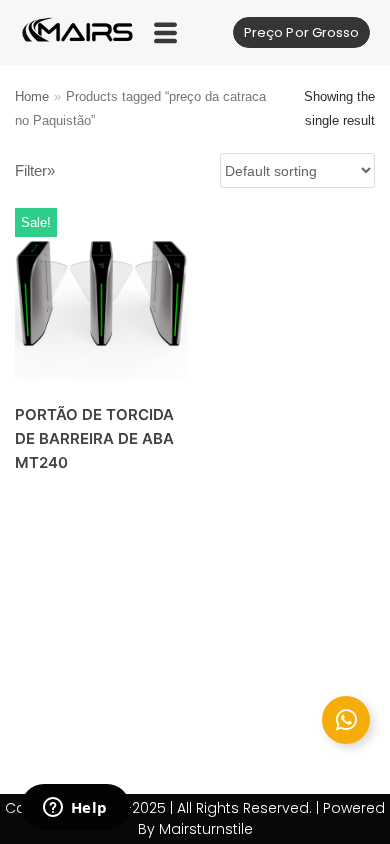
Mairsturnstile (206, 829)
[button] (165, 32)
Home (32, 96)
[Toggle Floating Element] (346, 720)
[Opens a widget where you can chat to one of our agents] (75, 809)
